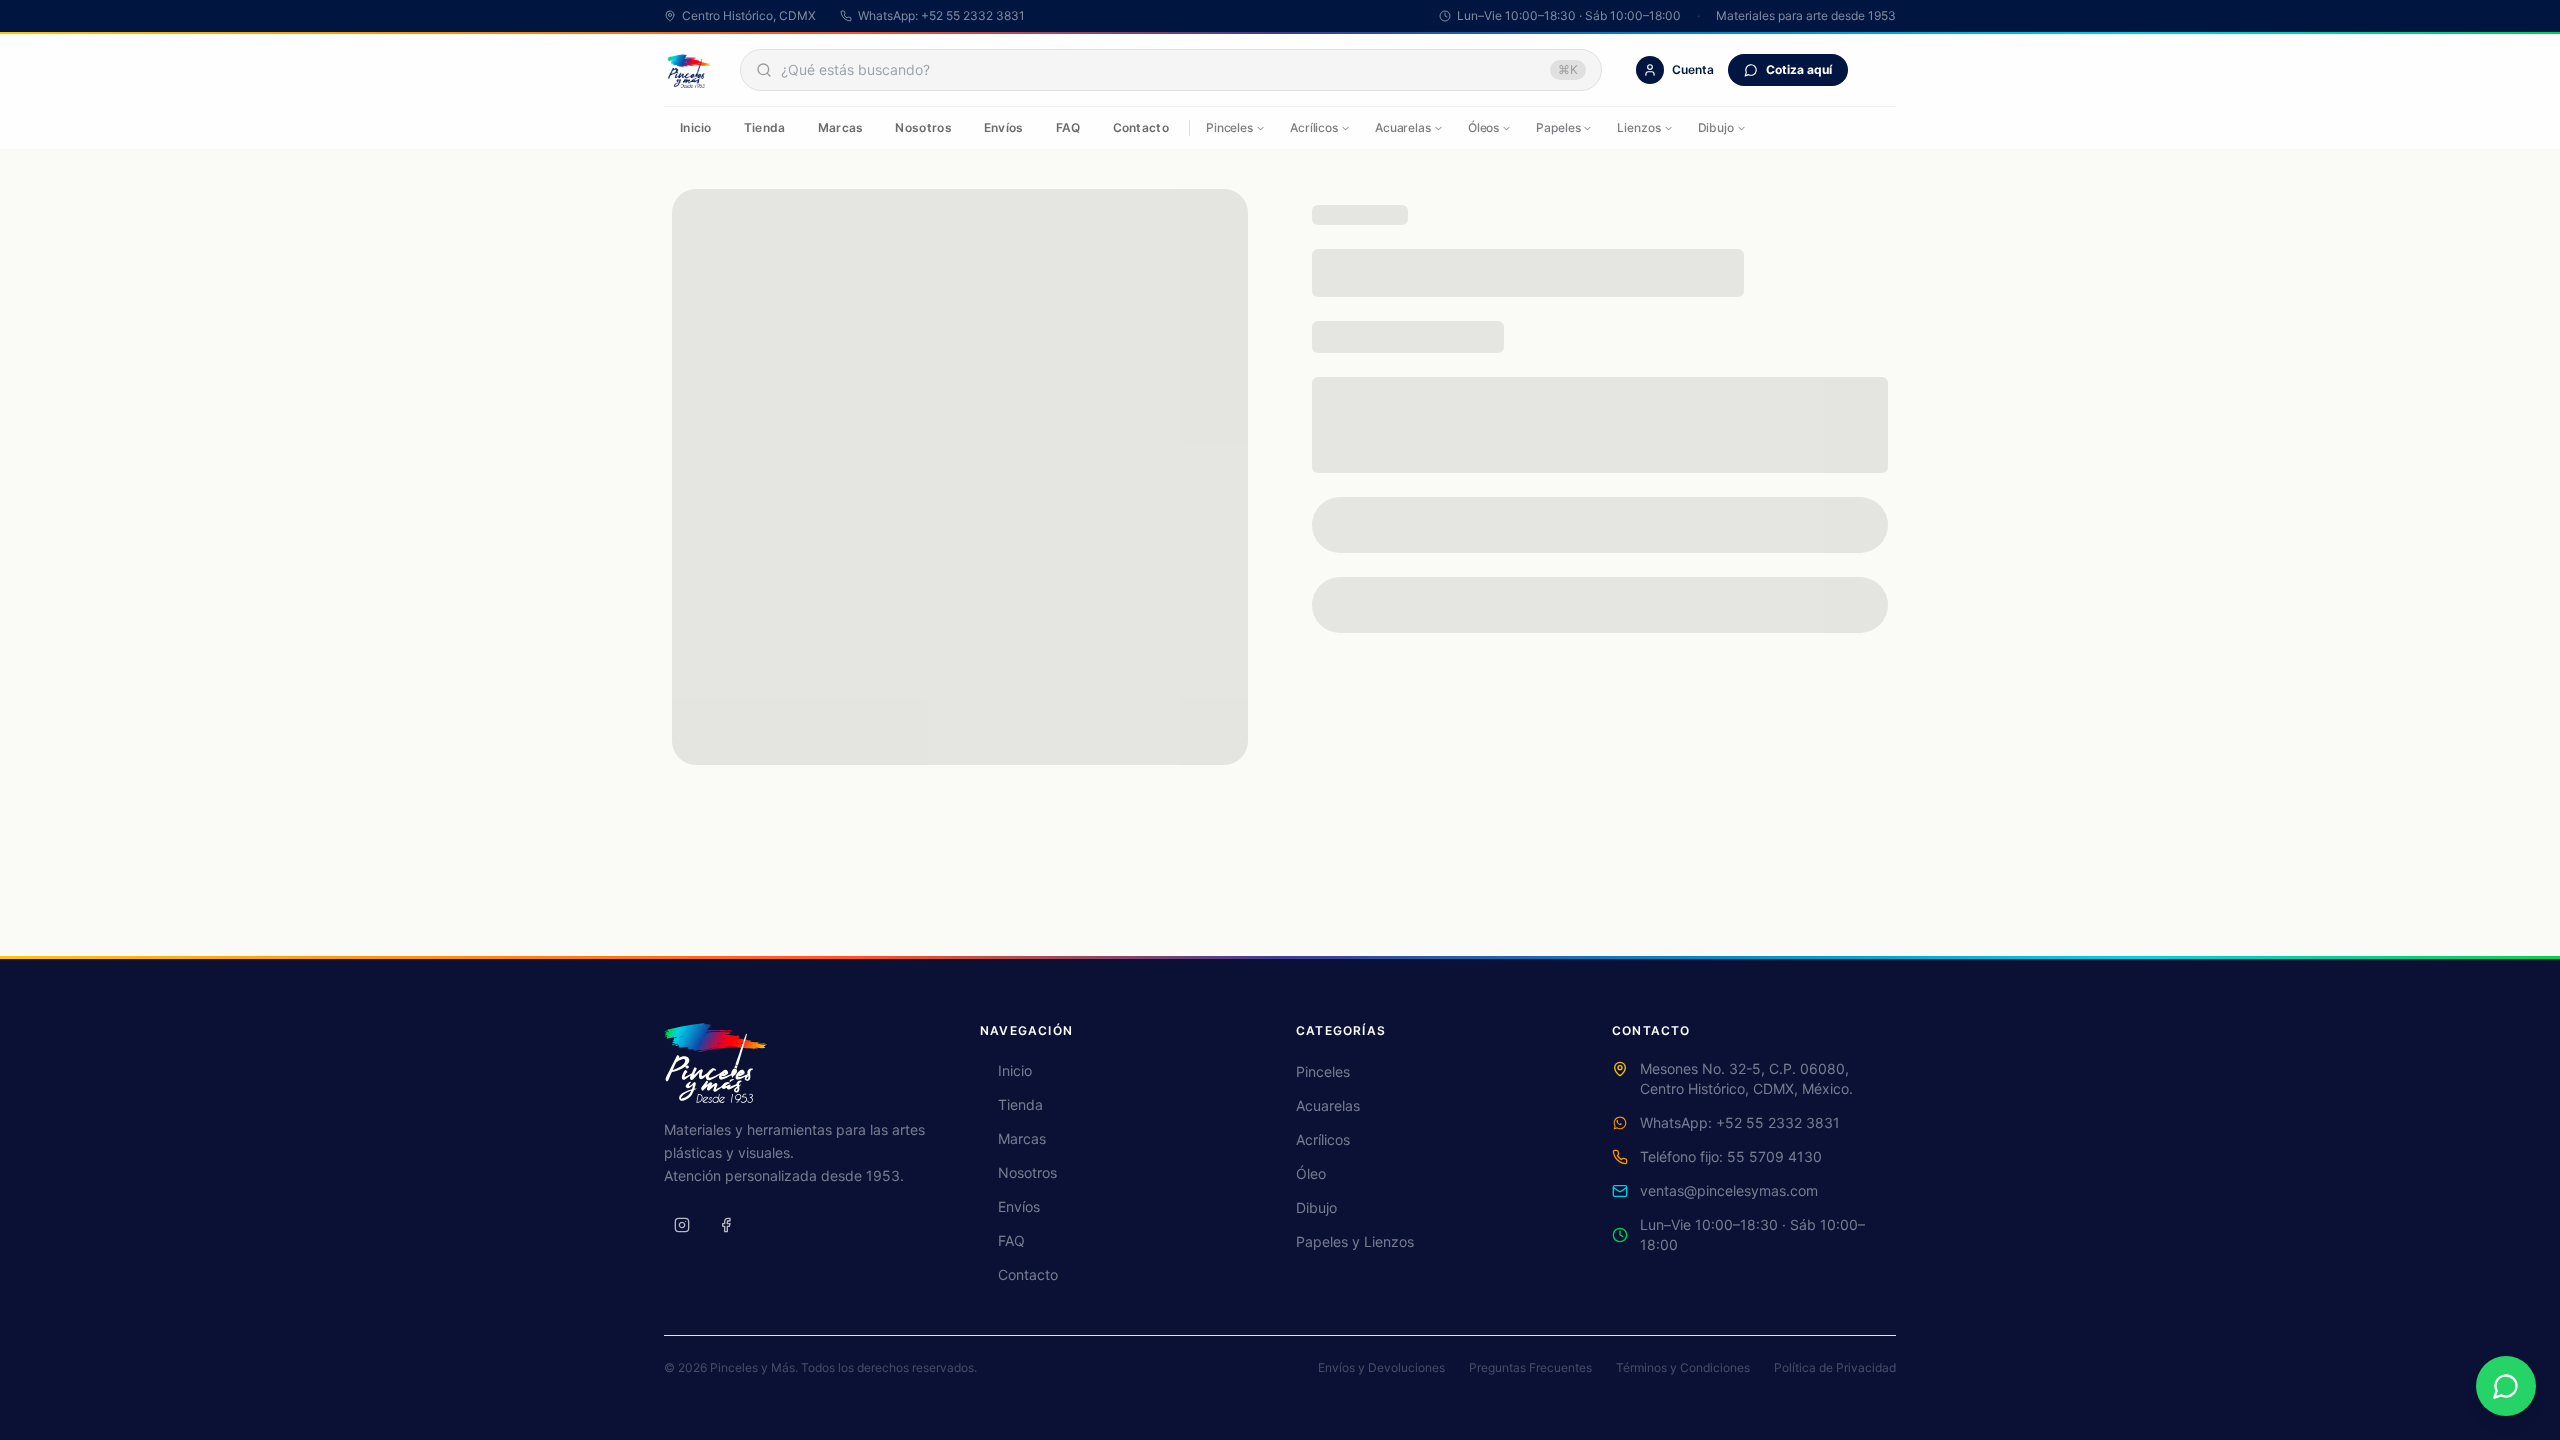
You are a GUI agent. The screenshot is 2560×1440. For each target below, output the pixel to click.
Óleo (1311, 1173)
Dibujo (1716, 127)
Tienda (765, 127)
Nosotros (923, 127)
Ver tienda (1280, 466)
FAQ (1068, 127)
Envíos (1004, 127)
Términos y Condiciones (1683, 1367)
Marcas (841, 127)
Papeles (1558, 127)
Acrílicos (1314, 127)
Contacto (1141, 127)
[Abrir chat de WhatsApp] (2506, 1386)
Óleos (1483, 127)
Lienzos (1638, 127)
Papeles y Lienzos (1355, 1241)
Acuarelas (1403, 127)
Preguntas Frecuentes (1530, 1367)
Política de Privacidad (1835, 1367)
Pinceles (1229, 127)
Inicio (696, 127)
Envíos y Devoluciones (1381, 1367)
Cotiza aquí (1799, 69)
